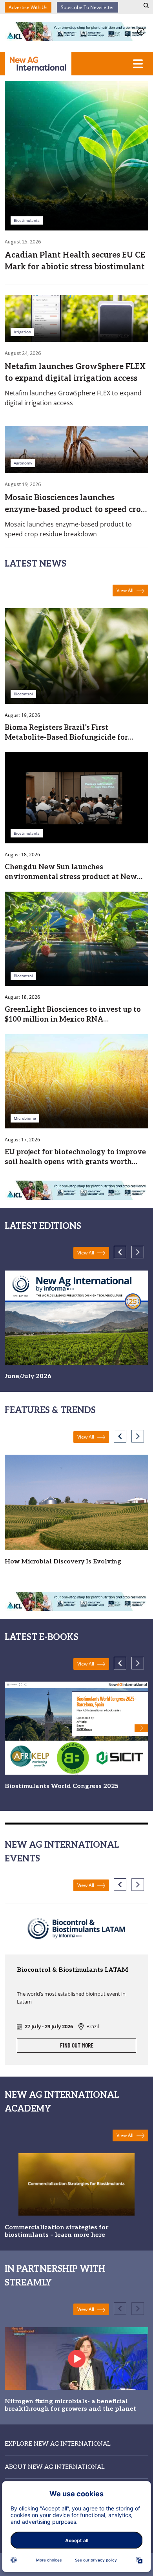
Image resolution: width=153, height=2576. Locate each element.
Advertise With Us (28, 7)
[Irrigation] (76, 318)
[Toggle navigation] (138, 64)
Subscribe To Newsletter (87, 7)
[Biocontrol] (76, 655)
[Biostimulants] (76, 155)
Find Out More (77, 2046)
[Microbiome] (76, 1080)
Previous (120, 1252)
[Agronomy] (76, 449)
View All (126, 590)
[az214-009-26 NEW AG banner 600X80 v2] (76, 31)
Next (138, 1252)
